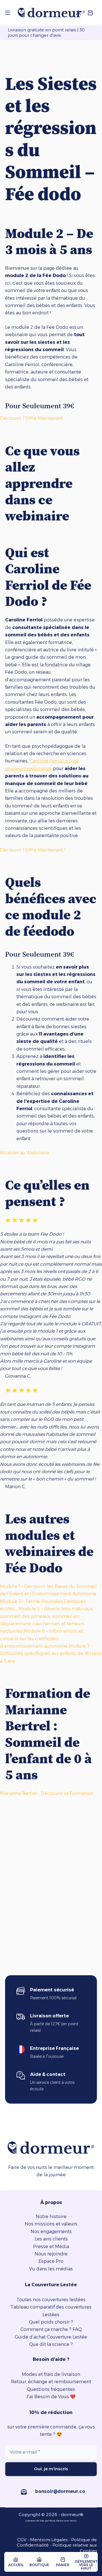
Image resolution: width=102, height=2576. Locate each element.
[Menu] (8, 13)
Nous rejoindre (51, 2254)
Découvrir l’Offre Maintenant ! (33, 850)
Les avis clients (51, 2239)
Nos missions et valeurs (51, 2224)
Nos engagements (51, 2232)
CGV (22, 2540)
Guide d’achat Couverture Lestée (51, 2337)
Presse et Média (51, 2247)
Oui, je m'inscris (51, 2469)
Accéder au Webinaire (25, 1153)
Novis (73, 2521)
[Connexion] (78, 13)
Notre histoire (51, 2217)
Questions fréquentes (51, 2389)
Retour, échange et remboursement (51, 2382)
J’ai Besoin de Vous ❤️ (51, 2397)
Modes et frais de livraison (51, 2374)
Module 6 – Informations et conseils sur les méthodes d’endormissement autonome (42, 1639)
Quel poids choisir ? (51, 2322)
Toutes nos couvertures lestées (51, 2300)
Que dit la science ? (51, 2344)
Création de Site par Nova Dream (45, 2521)
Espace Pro (51, 2261)
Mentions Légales (49, 2540)
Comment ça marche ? (46, 2329)
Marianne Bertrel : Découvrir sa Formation (46, 1793)
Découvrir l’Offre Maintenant (32, 418)
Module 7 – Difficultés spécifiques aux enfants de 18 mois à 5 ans (51, 1654)
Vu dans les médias (51, 2269)
